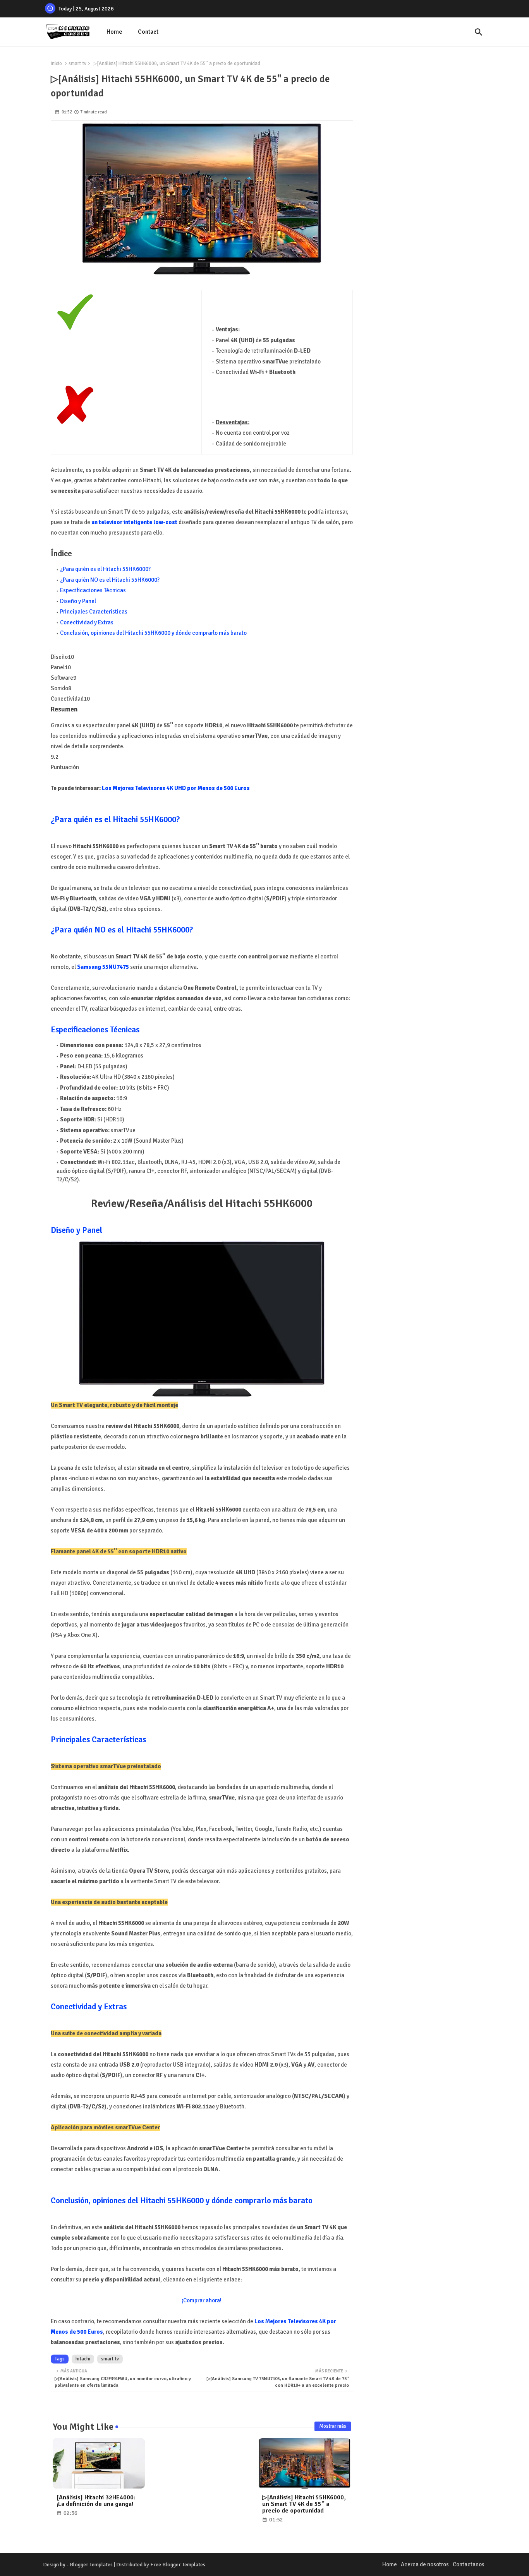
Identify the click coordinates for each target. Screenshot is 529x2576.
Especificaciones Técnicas (93, 590)
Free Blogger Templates (178, 2565)
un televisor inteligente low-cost (134, 522)
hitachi (83, 2359)
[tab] (114, 32)
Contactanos (469, 2564)
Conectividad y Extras (87, 622)
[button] (479, 32)
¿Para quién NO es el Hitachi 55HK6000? (110, 580)
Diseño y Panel (78, 601)
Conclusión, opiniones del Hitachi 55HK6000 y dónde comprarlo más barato (153, 633)
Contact (148, 32)
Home (114, 32)
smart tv (77, 63)
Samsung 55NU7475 (103, 967)
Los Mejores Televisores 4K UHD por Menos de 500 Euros (176, 788)
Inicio (56, 63)
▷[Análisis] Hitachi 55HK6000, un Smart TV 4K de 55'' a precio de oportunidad (304, 2504)
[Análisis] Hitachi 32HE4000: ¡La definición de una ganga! (96, 2501)
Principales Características (94, 612)
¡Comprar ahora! (202, 2300)
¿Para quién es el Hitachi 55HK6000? (105, 569)
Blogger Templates (91, 2565)
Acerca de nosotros (425, 2564)
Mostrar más (333, 2426)
